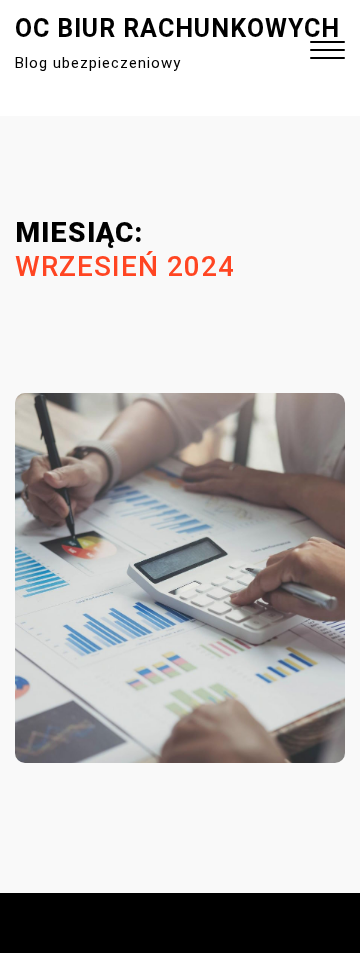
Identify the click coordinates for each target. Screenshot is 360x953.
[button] (327, 52)
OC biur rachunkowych (177, 28)
